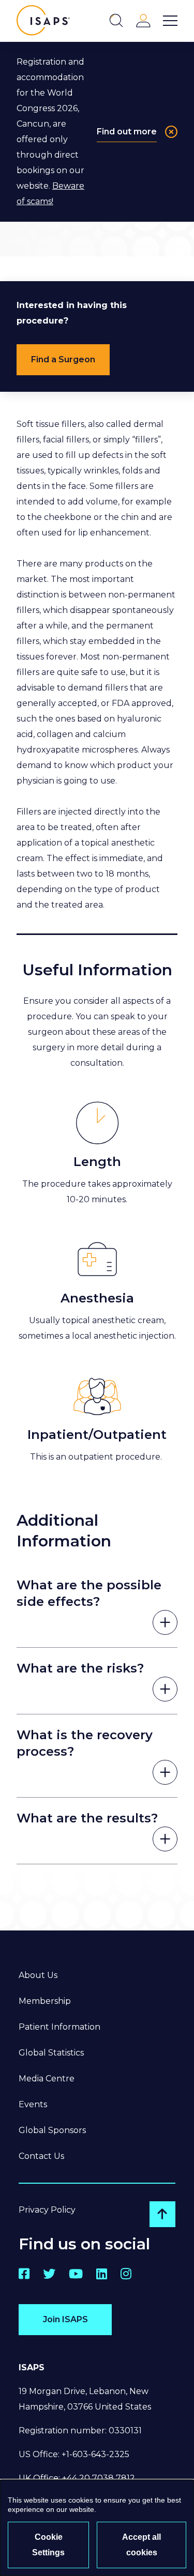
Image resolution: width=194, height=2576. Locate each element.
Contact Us (41, 2156)
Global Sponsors (52, 2130)
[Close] (171, 132)
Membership (45, 2001)
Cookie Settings (48, 2545)
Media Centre (47, 2079)
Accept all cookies (141, 2545)
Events (33, 2104)
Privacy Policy (47, 2210)
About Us (38, 1975)
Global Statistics (51, 2053)
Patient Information (59, 2027)
